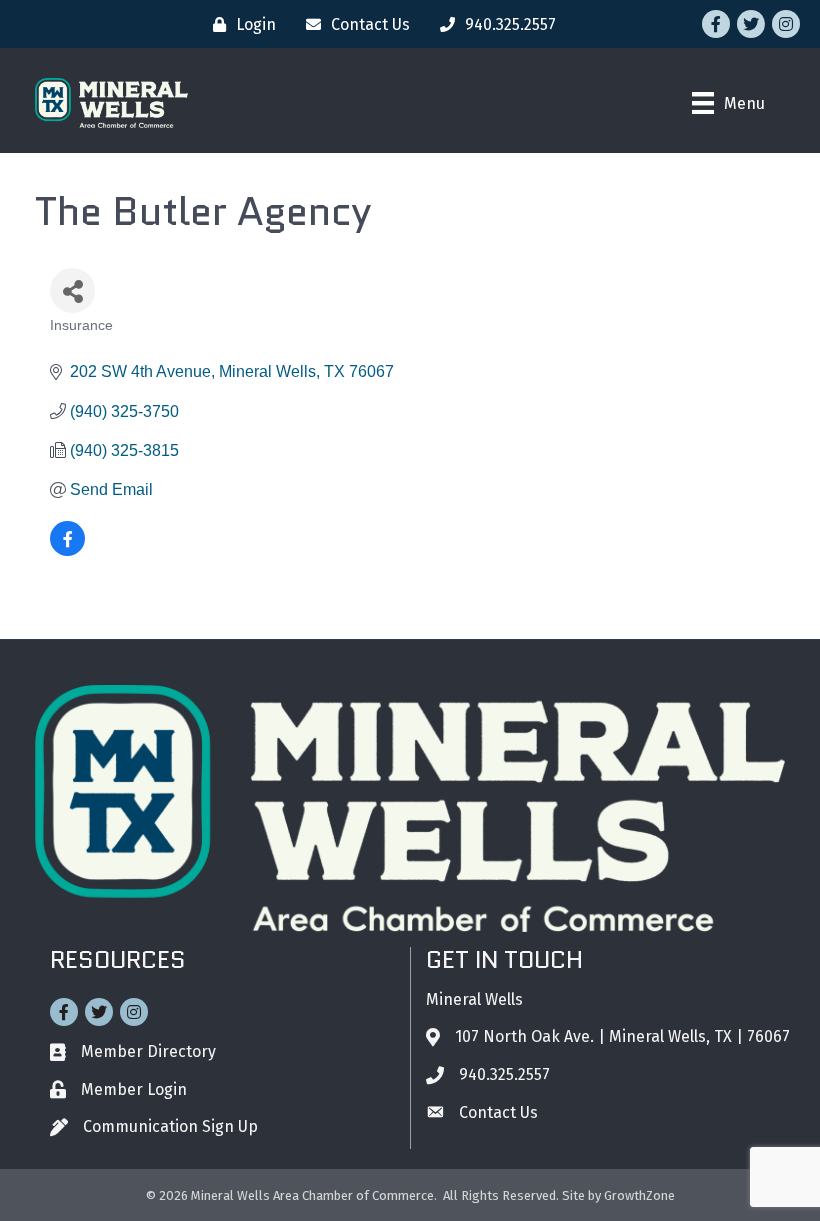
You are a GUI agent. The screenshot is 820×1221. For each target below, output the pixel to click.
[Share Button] (72, 290)
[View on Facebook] (67, 550)
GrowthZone (639, 1195)
